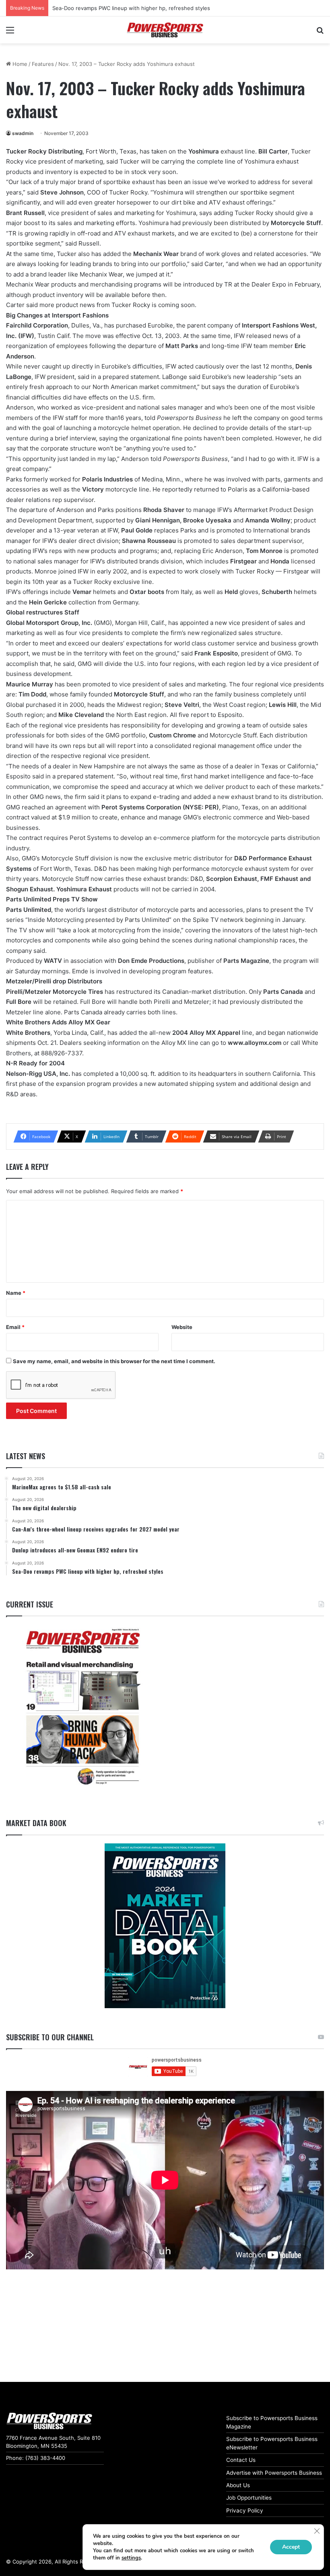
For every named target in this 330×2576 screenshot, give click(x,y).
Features (43, 64)
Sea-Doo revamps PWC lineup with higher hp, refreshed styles (131, 8)
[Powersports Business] (165, 30)
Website (182, 1327)
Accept (291, 2547)
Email (15, 1327)
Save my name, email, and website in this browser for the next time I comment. (114, 1361)
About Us (238, 2485)
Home (19, 64)
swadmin (23, 133)
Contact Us (241, 2460)
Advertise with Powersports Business (274, 2473)
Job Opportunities (249, 2498)
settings (131, 2558)
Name (16, 1293)
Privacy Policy (245, 2510)
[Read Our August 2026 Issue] (82, 1707)
